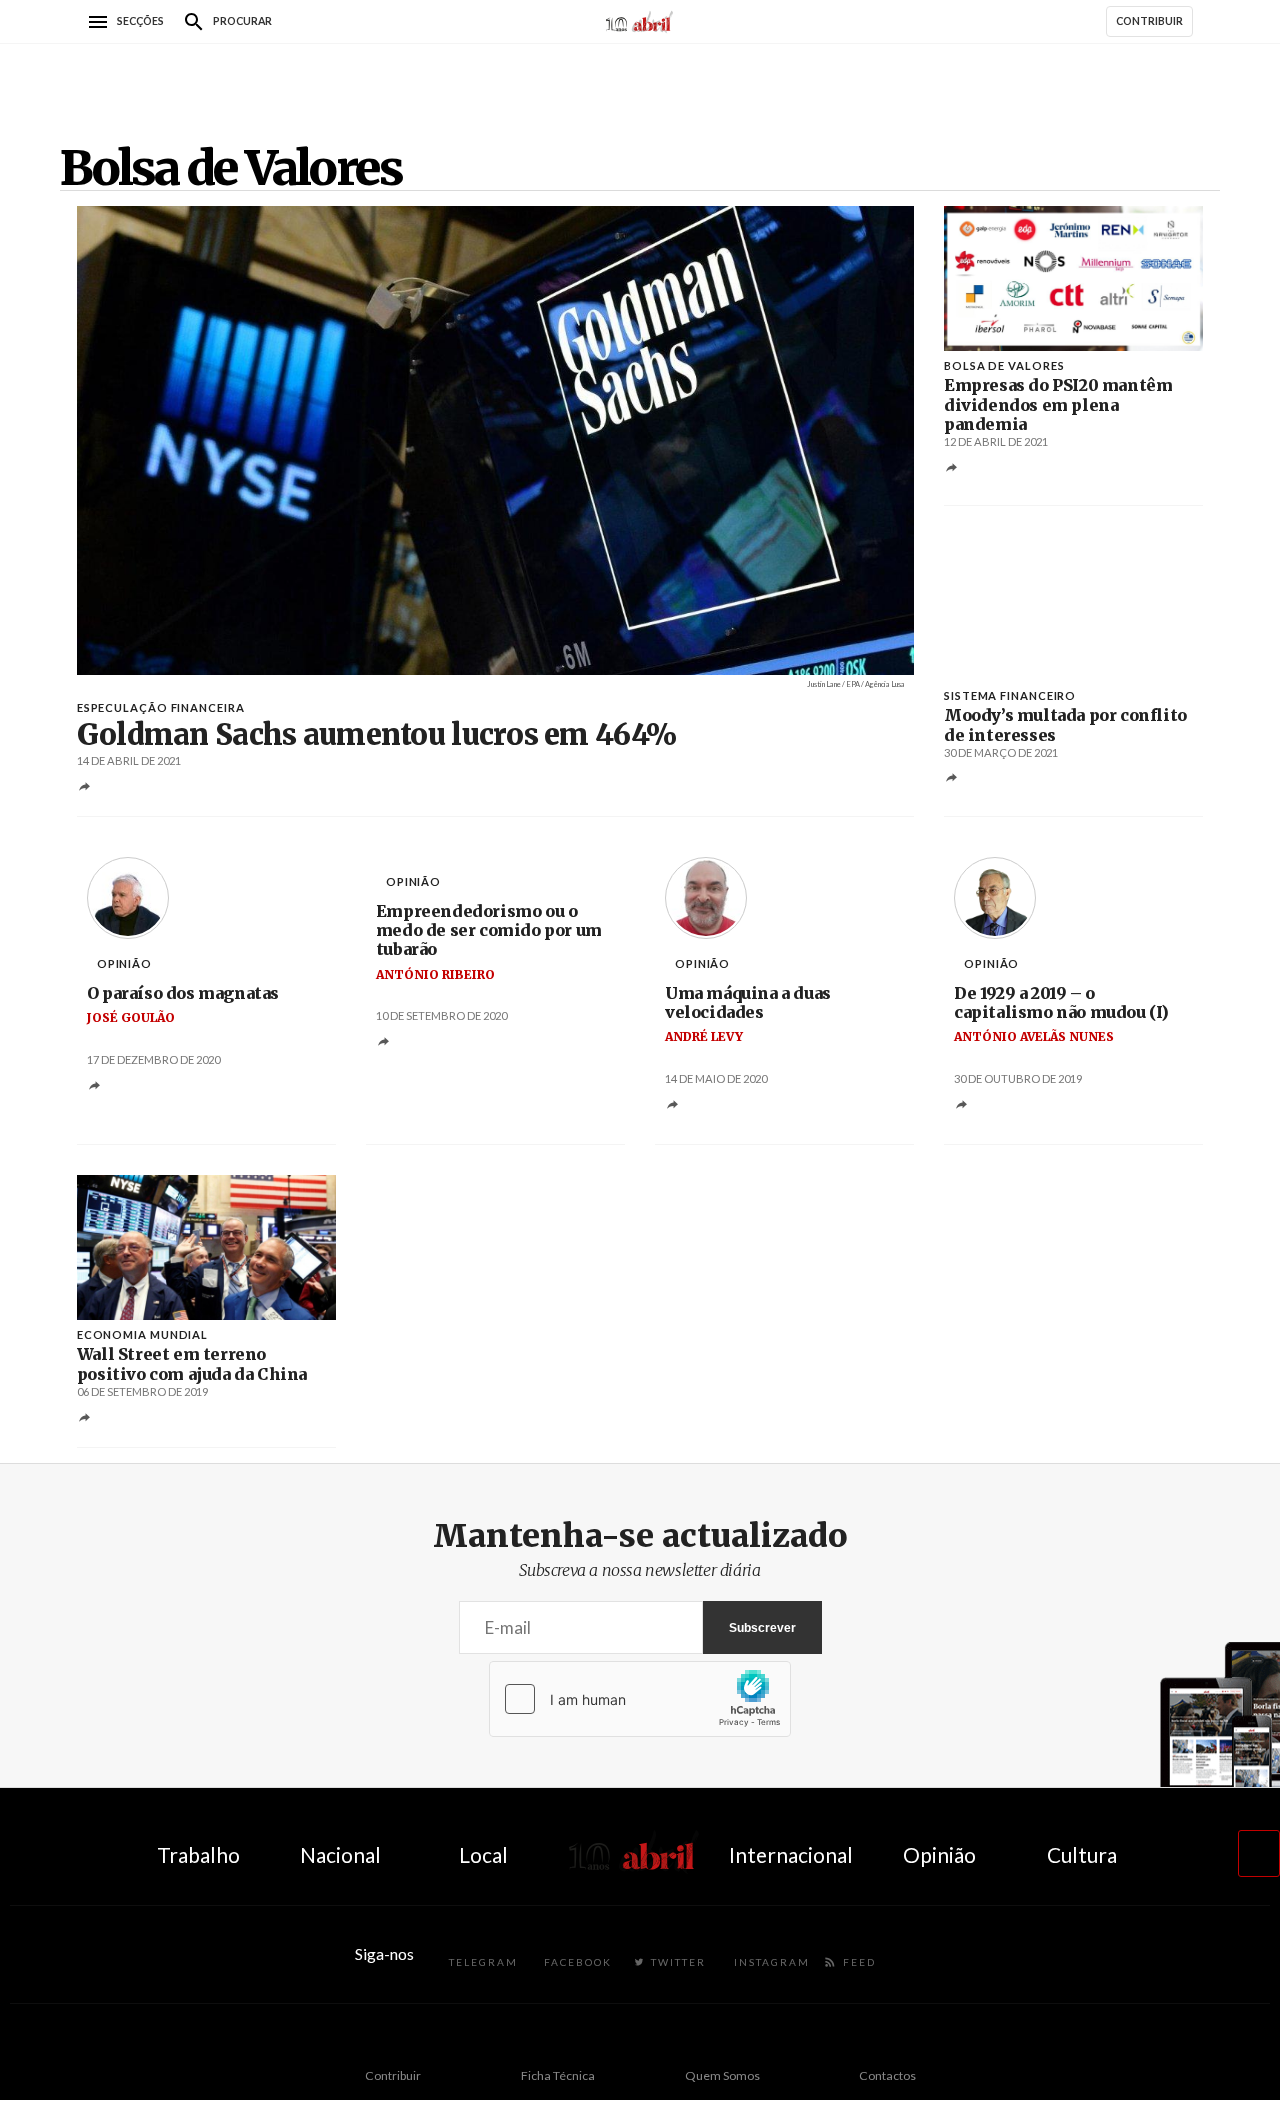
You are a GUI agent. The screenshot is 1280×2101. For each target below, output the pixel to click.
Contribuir (393, 2075)
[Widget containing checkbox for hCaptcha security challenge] (640, 1699)
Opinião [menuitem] (939, 1854)
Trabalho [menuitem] (198, 1854)
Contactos (887, 2075)
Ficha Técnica (558, 2075)
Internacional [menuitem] (791, 1854)
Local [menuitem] (483, 1854)
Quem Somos (722, 2075)
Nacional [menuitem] (340, 1854)
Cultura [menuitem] (1082, 1854)
